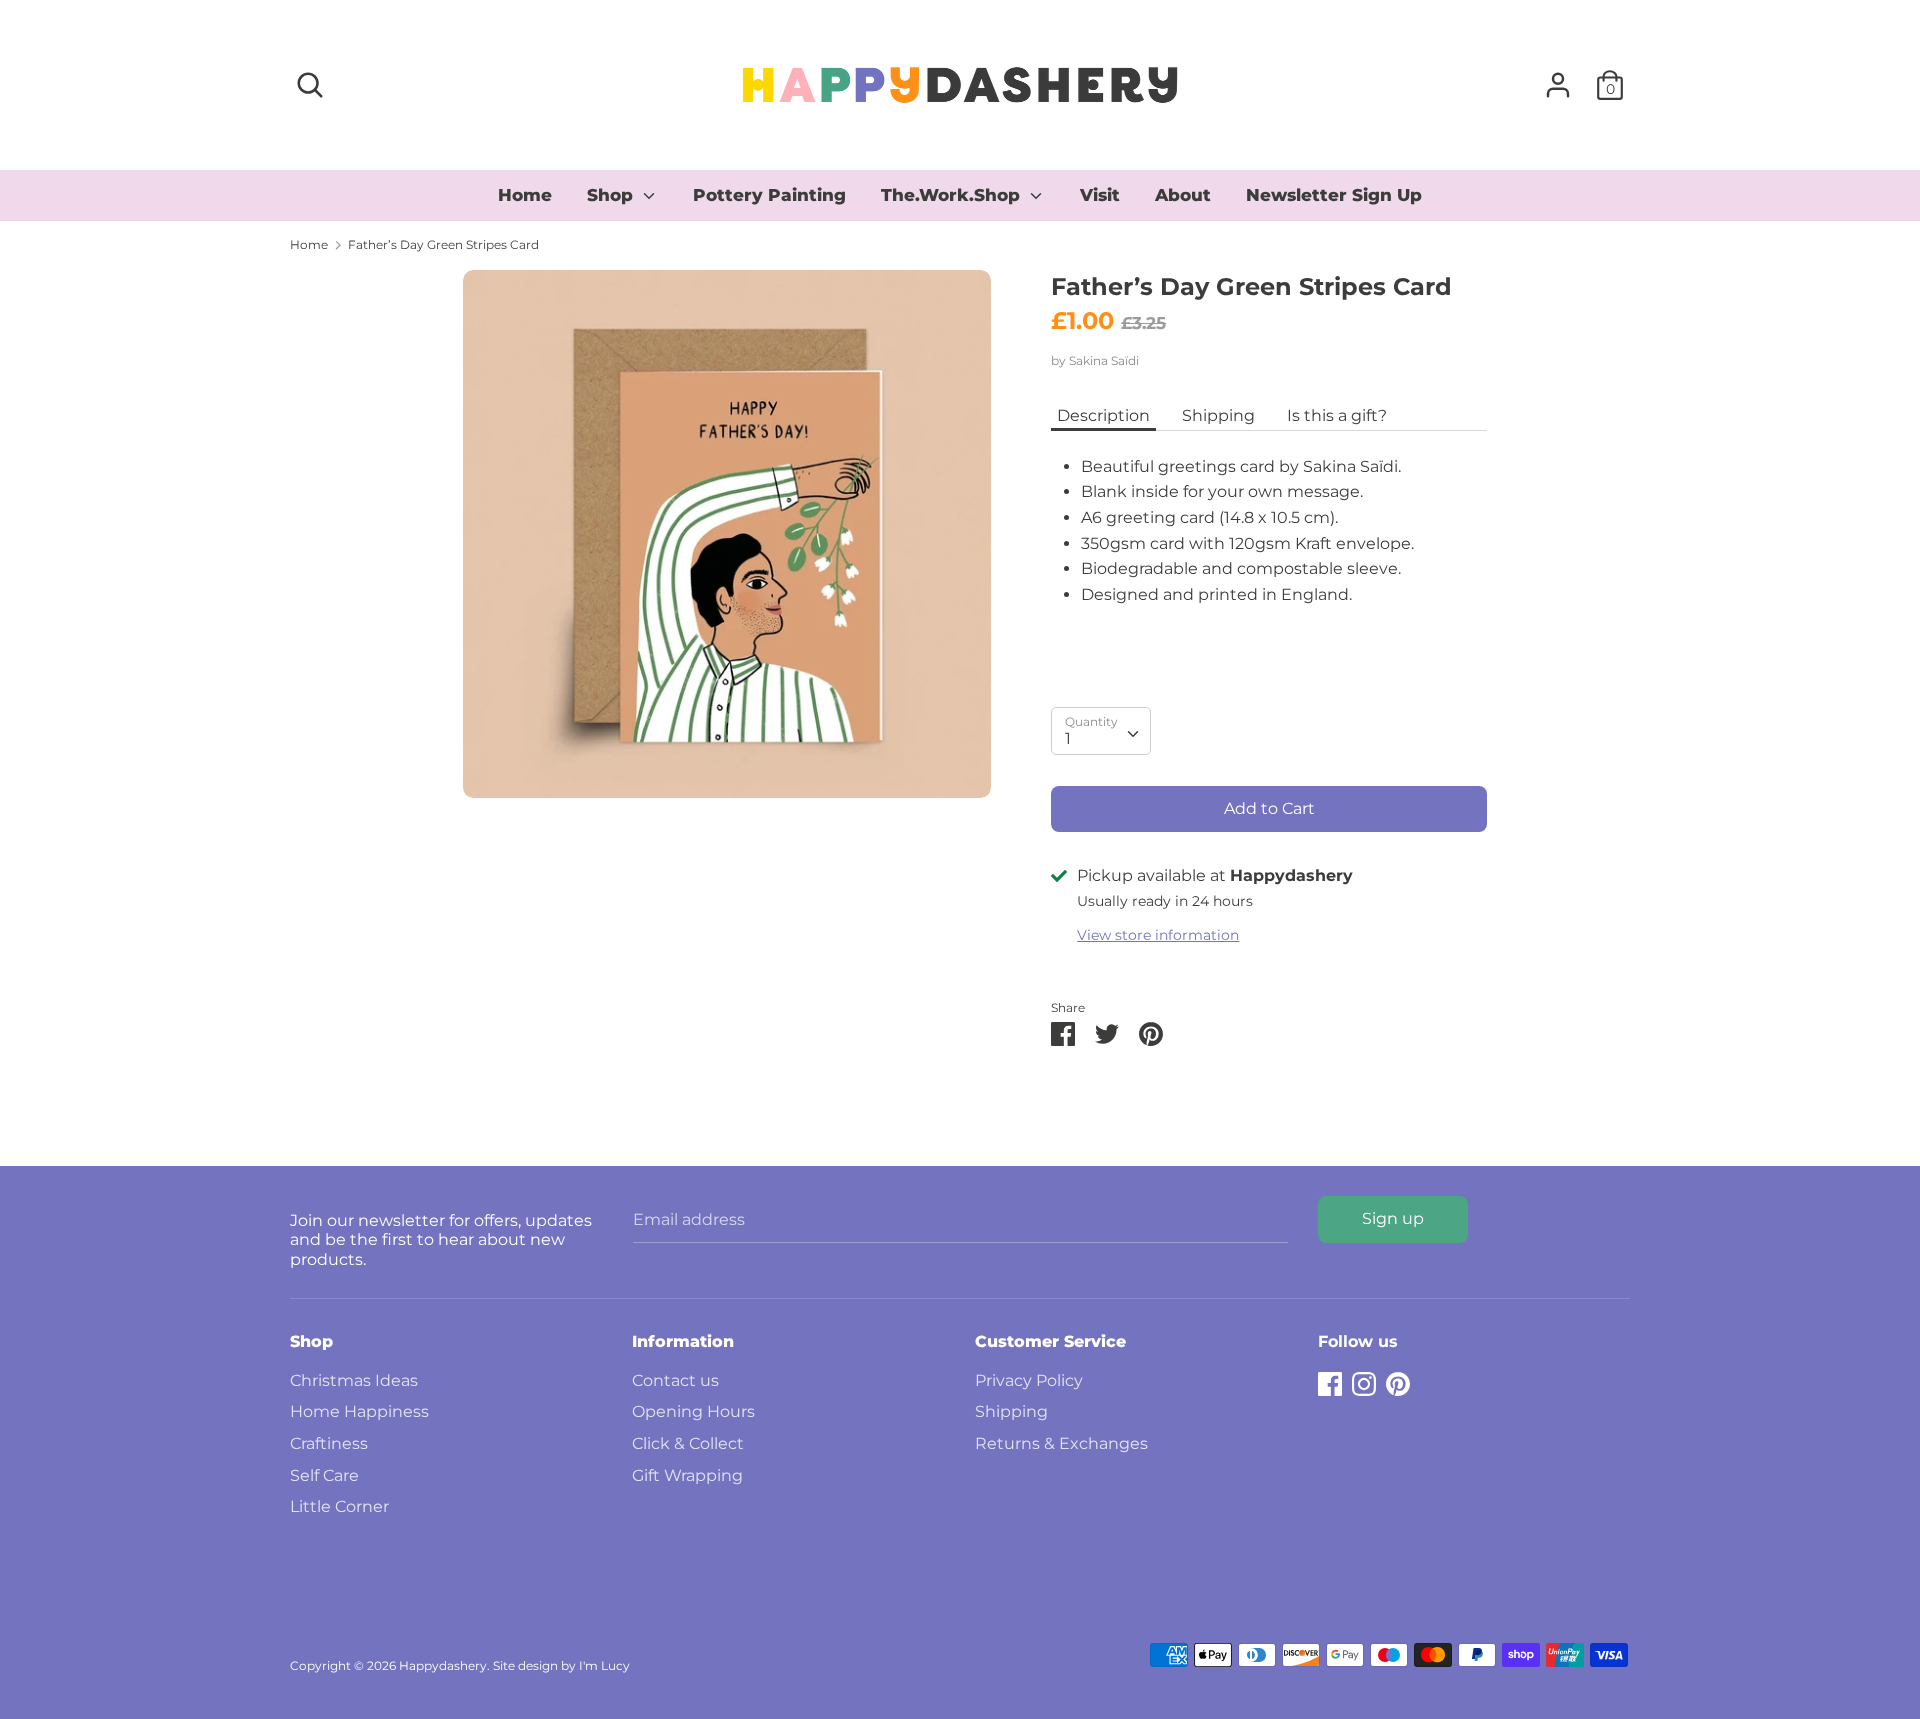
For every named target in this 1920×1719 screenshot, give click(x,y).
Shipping (1218, 415)
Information (683, 1341)
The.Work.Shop (953, 195)
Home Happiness (359, 1411)
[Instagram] (1364, 1381)
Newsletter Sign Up (1334, 195)
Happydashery (443, 1665)
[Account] (1558, 77)
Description (1103, 415)
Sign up (1393, 1218)
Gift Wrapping (687, 1475)
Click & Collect (688, 1443)
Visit (1100, 195)
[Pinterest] (1398, 1381)
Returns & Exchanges (1061, 1443)
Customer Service (1050, 1341)
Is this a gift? (1337, 415)
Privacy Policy (1029, 1380)
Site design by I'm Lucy (561, 1665)
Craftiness (329, 1443)
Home (525, 195)
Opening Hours (693, 1411)
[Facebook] (1330, 1381)
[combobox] (1101, 731)
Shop (612, 195)
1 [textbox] (1068, 738)
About (1183, 195)
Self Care (324, 1475)
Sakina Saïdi (1104, 360)
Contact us (675, 1380)
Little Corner (339, 1506)
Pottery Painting (769, 195)
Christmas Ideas (354, 1380)
